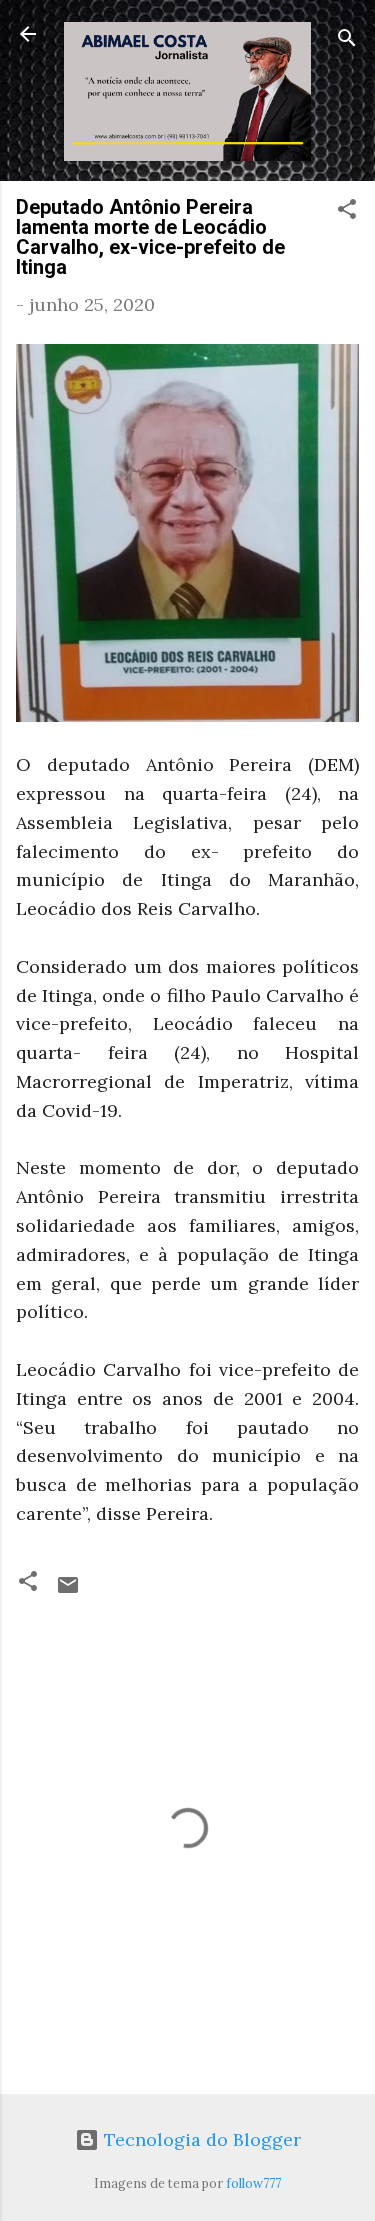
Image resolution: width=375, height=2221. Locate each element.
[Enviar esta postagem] (68, 1590)
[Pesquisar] (347, 40)
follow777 (253, 2183)
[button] (347, 212)
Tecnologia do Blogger (200, 2139)
